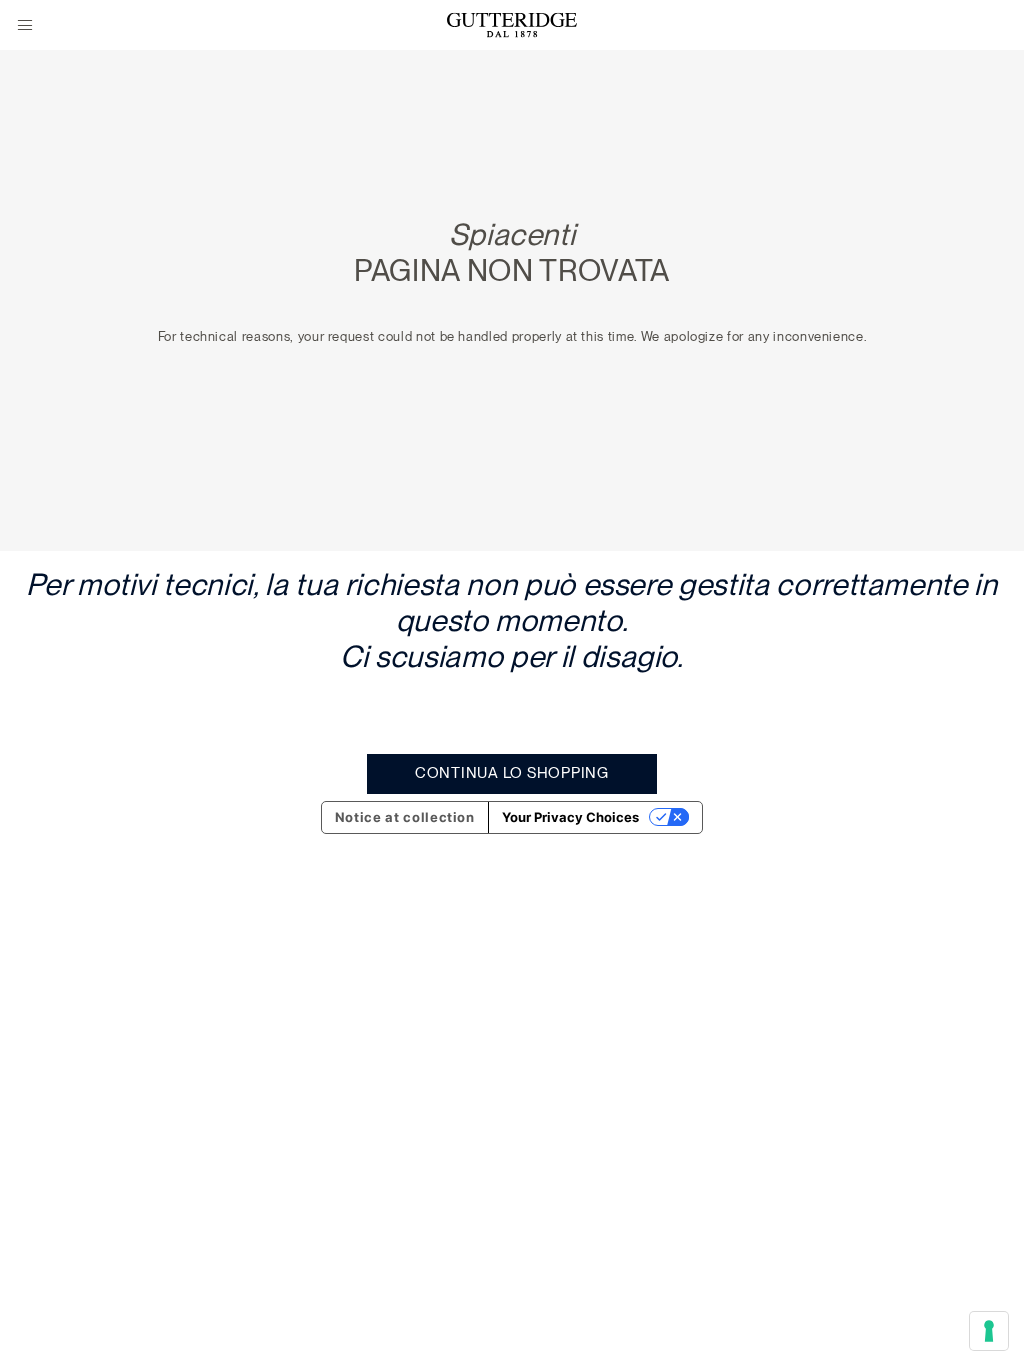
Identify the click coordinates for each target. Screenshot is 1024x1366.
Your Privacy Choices (570, 817)
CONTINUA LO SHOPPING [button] (512, 773)
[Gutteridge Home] (512, 25)
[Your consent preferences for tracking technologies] (989, 1331)
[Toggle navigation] (25, 26)
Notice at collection (405, 817)
